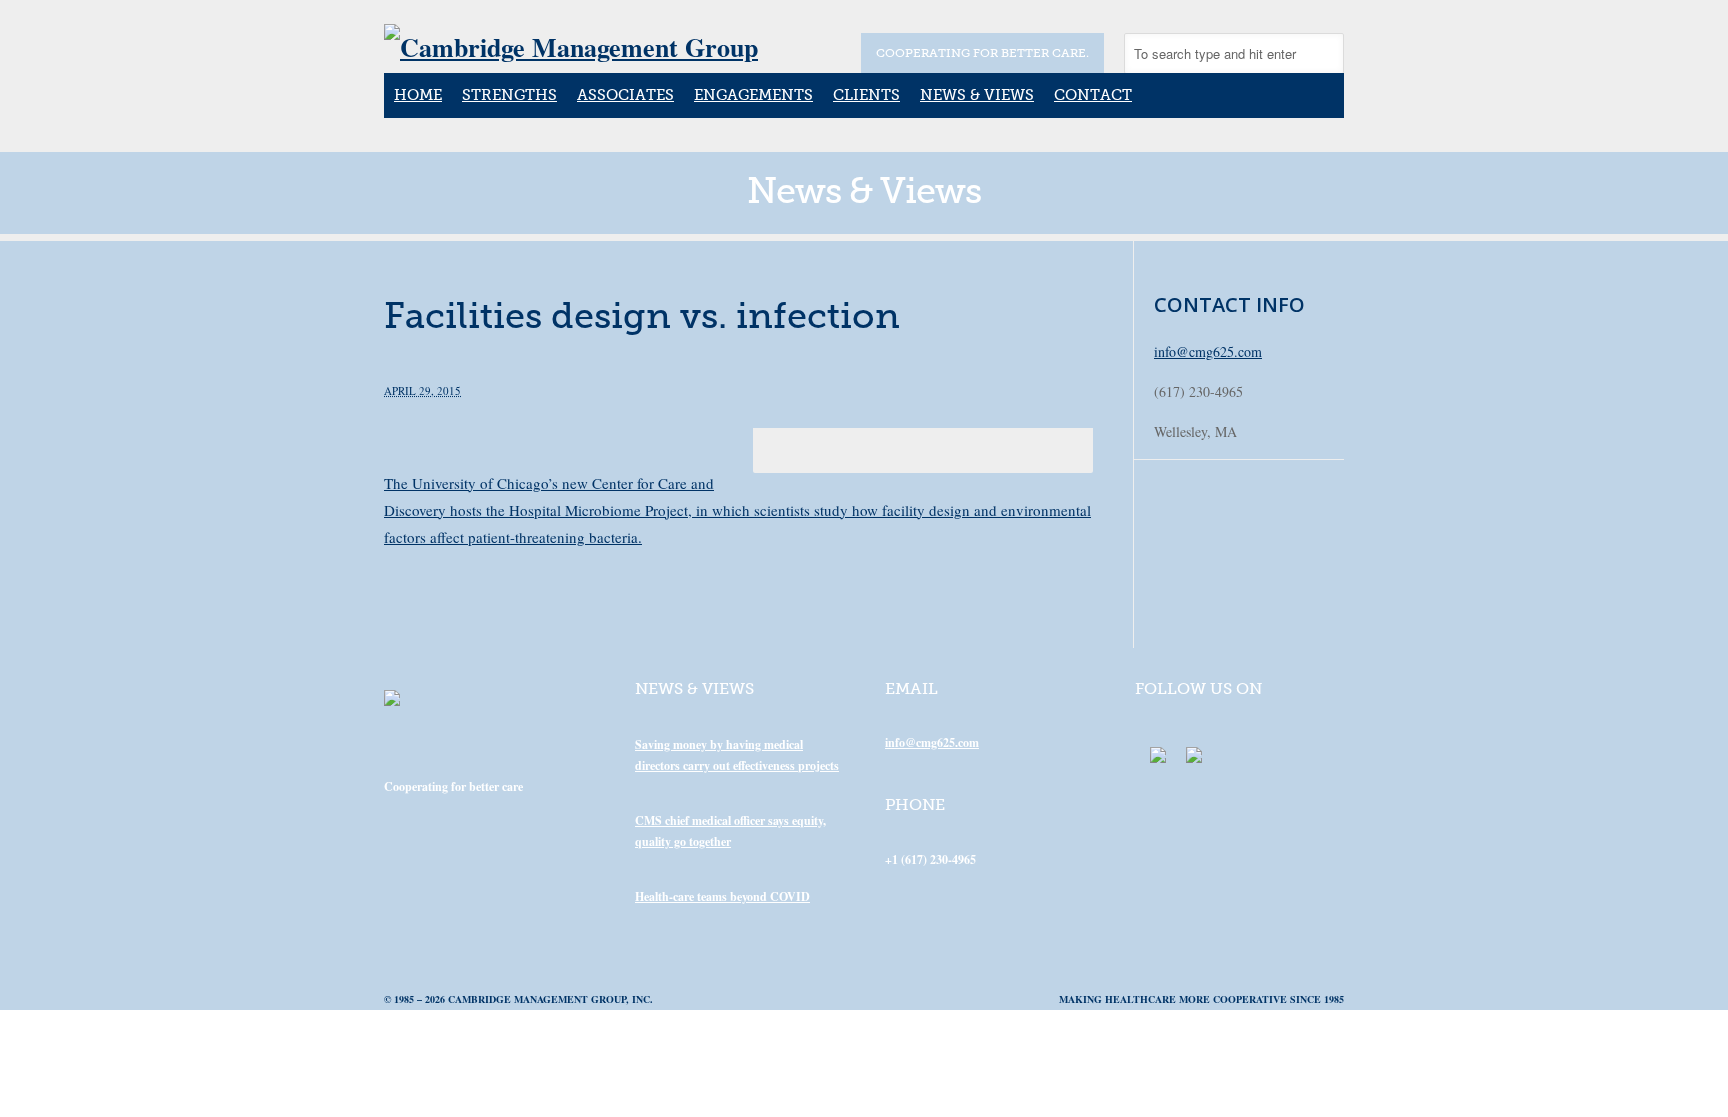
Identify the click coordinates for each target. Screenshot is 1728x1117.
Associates (625, 95)
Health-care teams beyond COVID (722, 896)
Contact (1093, 95)
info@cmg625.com (1208, 351)
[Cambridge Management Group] (571, 47)
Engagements (753, 95)
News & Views (977, 95)
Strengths (509, 95)
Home (418, 95)
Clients (866, 95)
